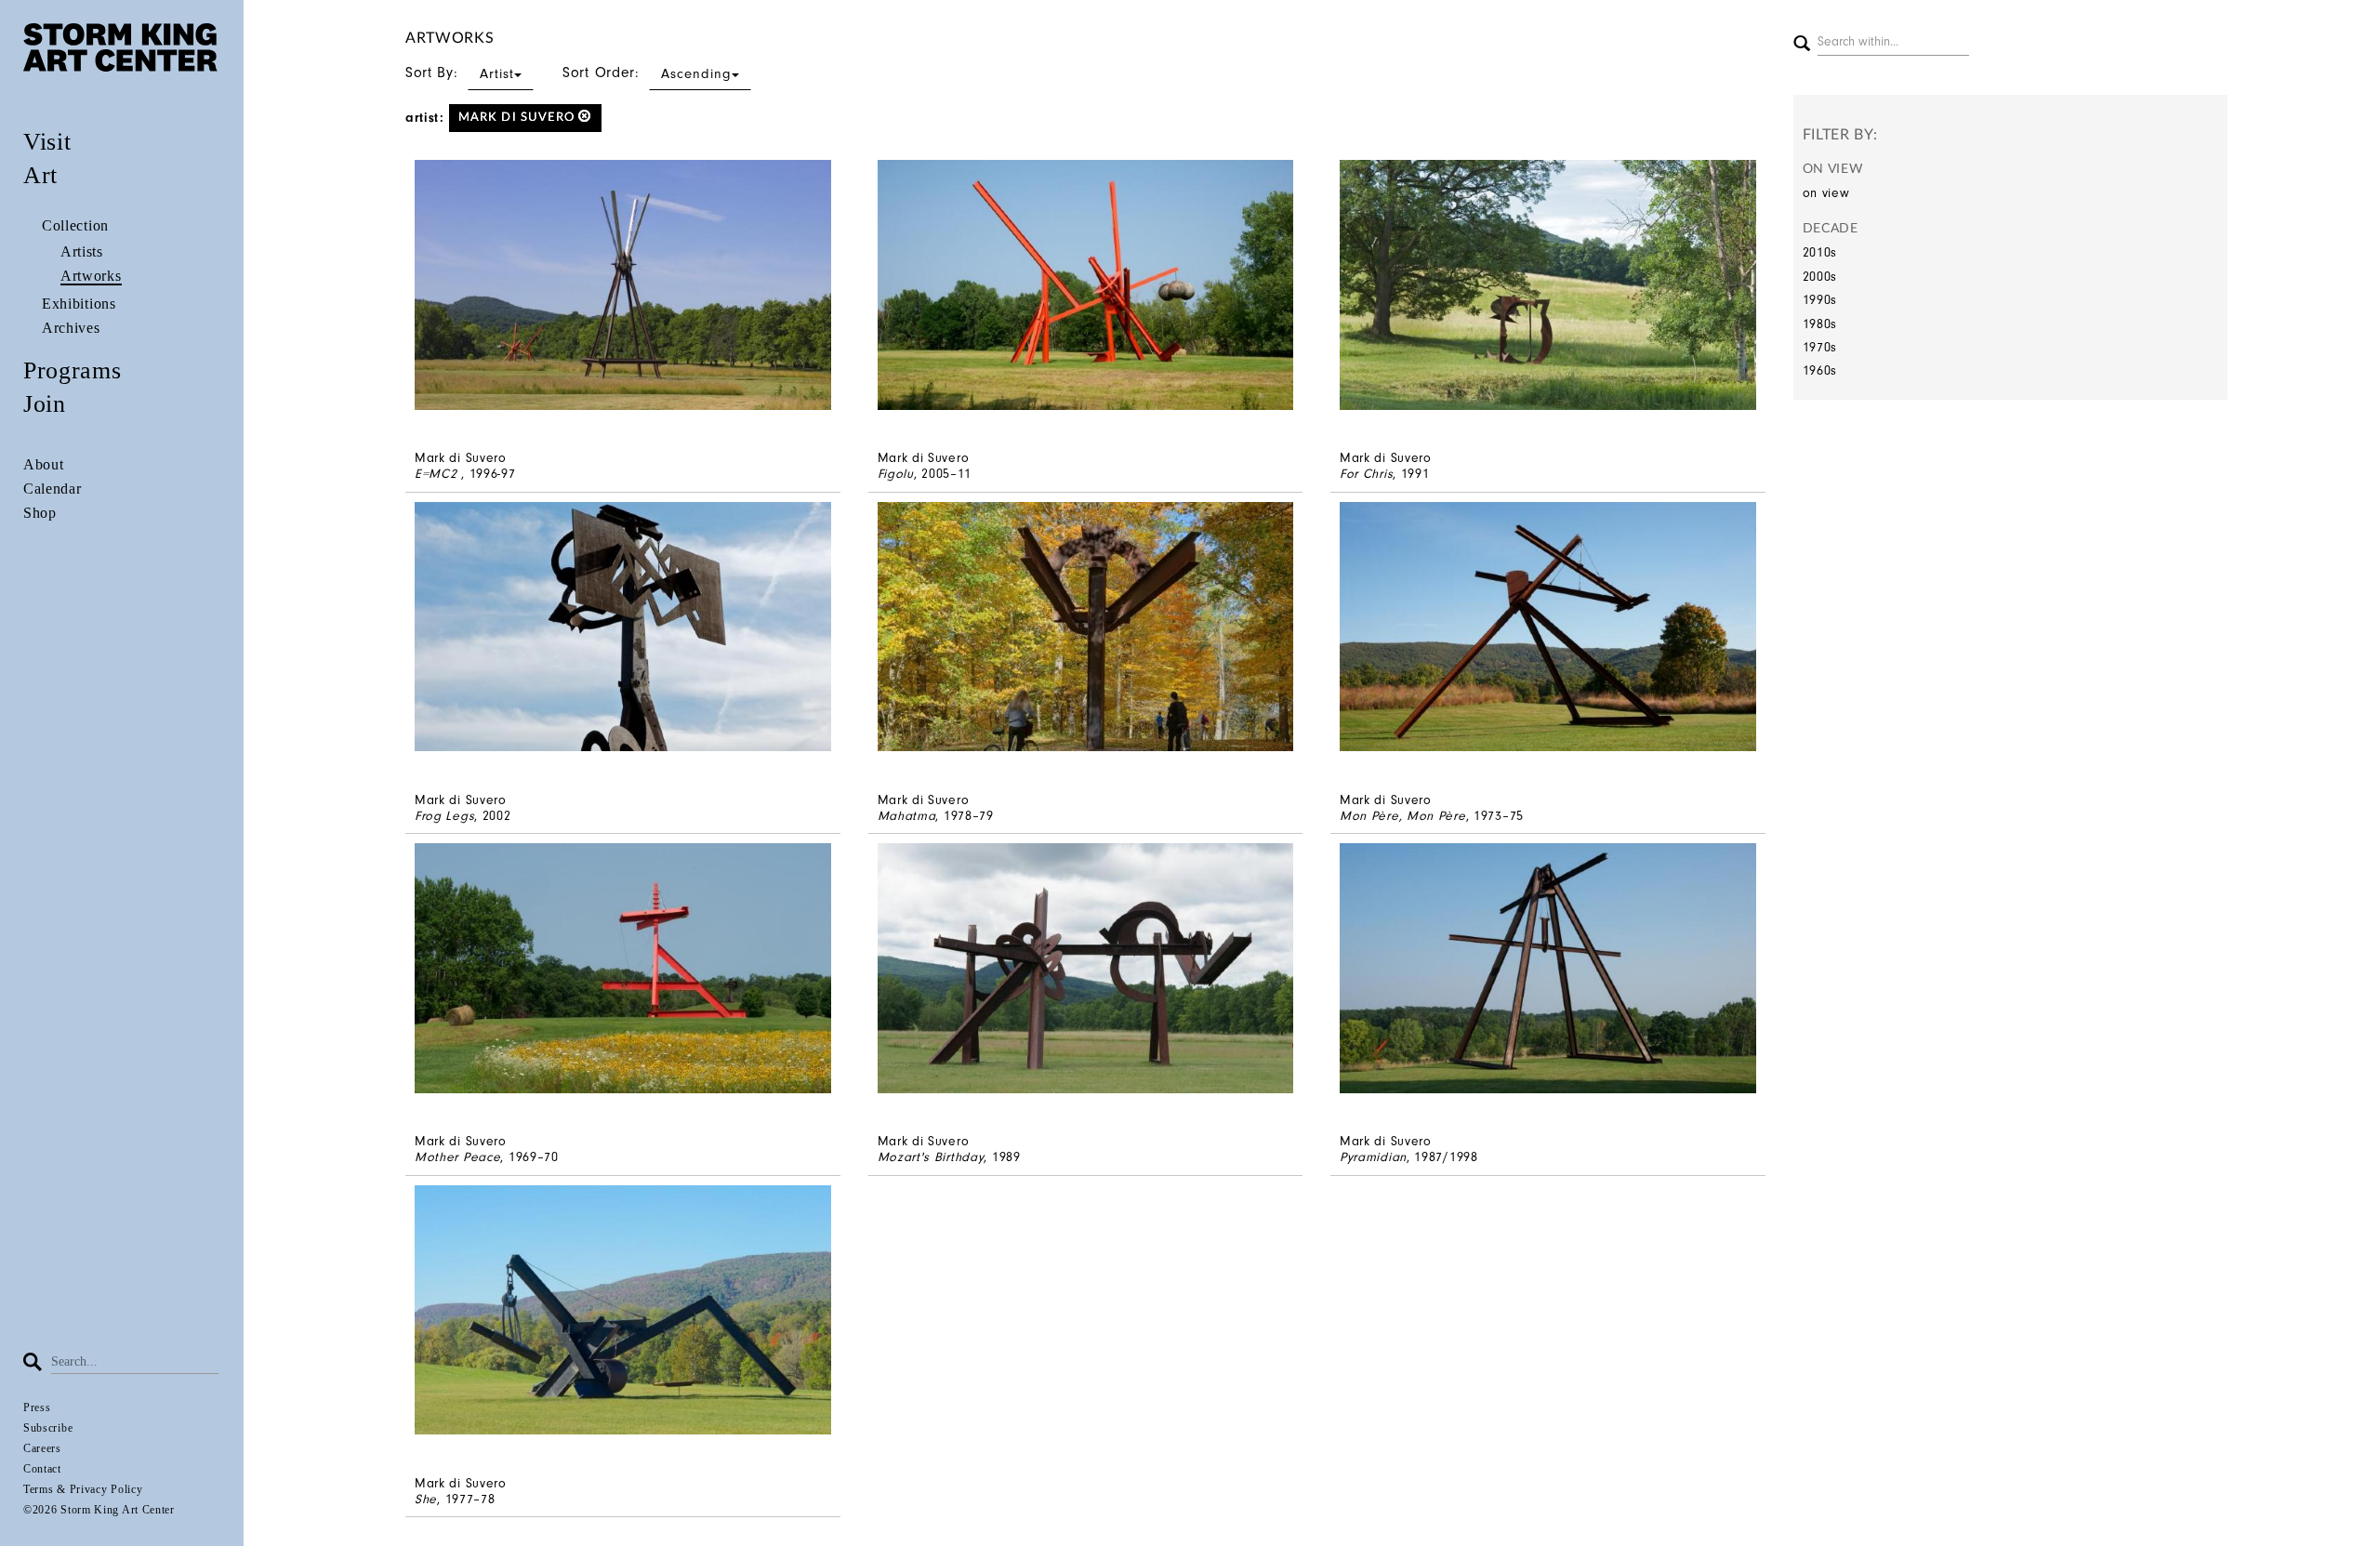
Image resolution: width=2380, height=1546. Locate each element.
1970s (1820, 347)
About (44, 464)
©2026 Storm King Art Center (99, 1510)
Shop (40, 513)
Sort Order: (647, 73)
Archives (71, 328)
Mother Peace (457, 1157)
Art (40, 175)
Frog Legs (444, 816)
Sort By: (460, 73)
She (426, 1499)
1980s (1820, 324)
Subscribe (48, 1428)
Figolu (896, 474)
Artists (82, 251)
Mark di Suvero (519, 118)
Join (45, 404)
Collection (75, 225)
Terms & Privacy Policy (83, 1489)
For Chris (1366, 474)
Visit (47, 142)
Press (37, 1407)
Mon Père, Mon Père (1403, 816)
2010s (1820, 252)
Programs (73, 370)
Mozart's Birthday (931, 1157)
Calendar (53, 489)
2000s (1820, 277)
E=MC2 (438, 474)
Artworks (91, 276)
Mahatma (907, 816)
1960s (1820, 370)
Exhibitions (79, 304)
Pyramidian (1373, 1157)
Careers (42, 1448)
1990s (1820, 300)
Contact (42, 1469)
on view (1826, 193)
